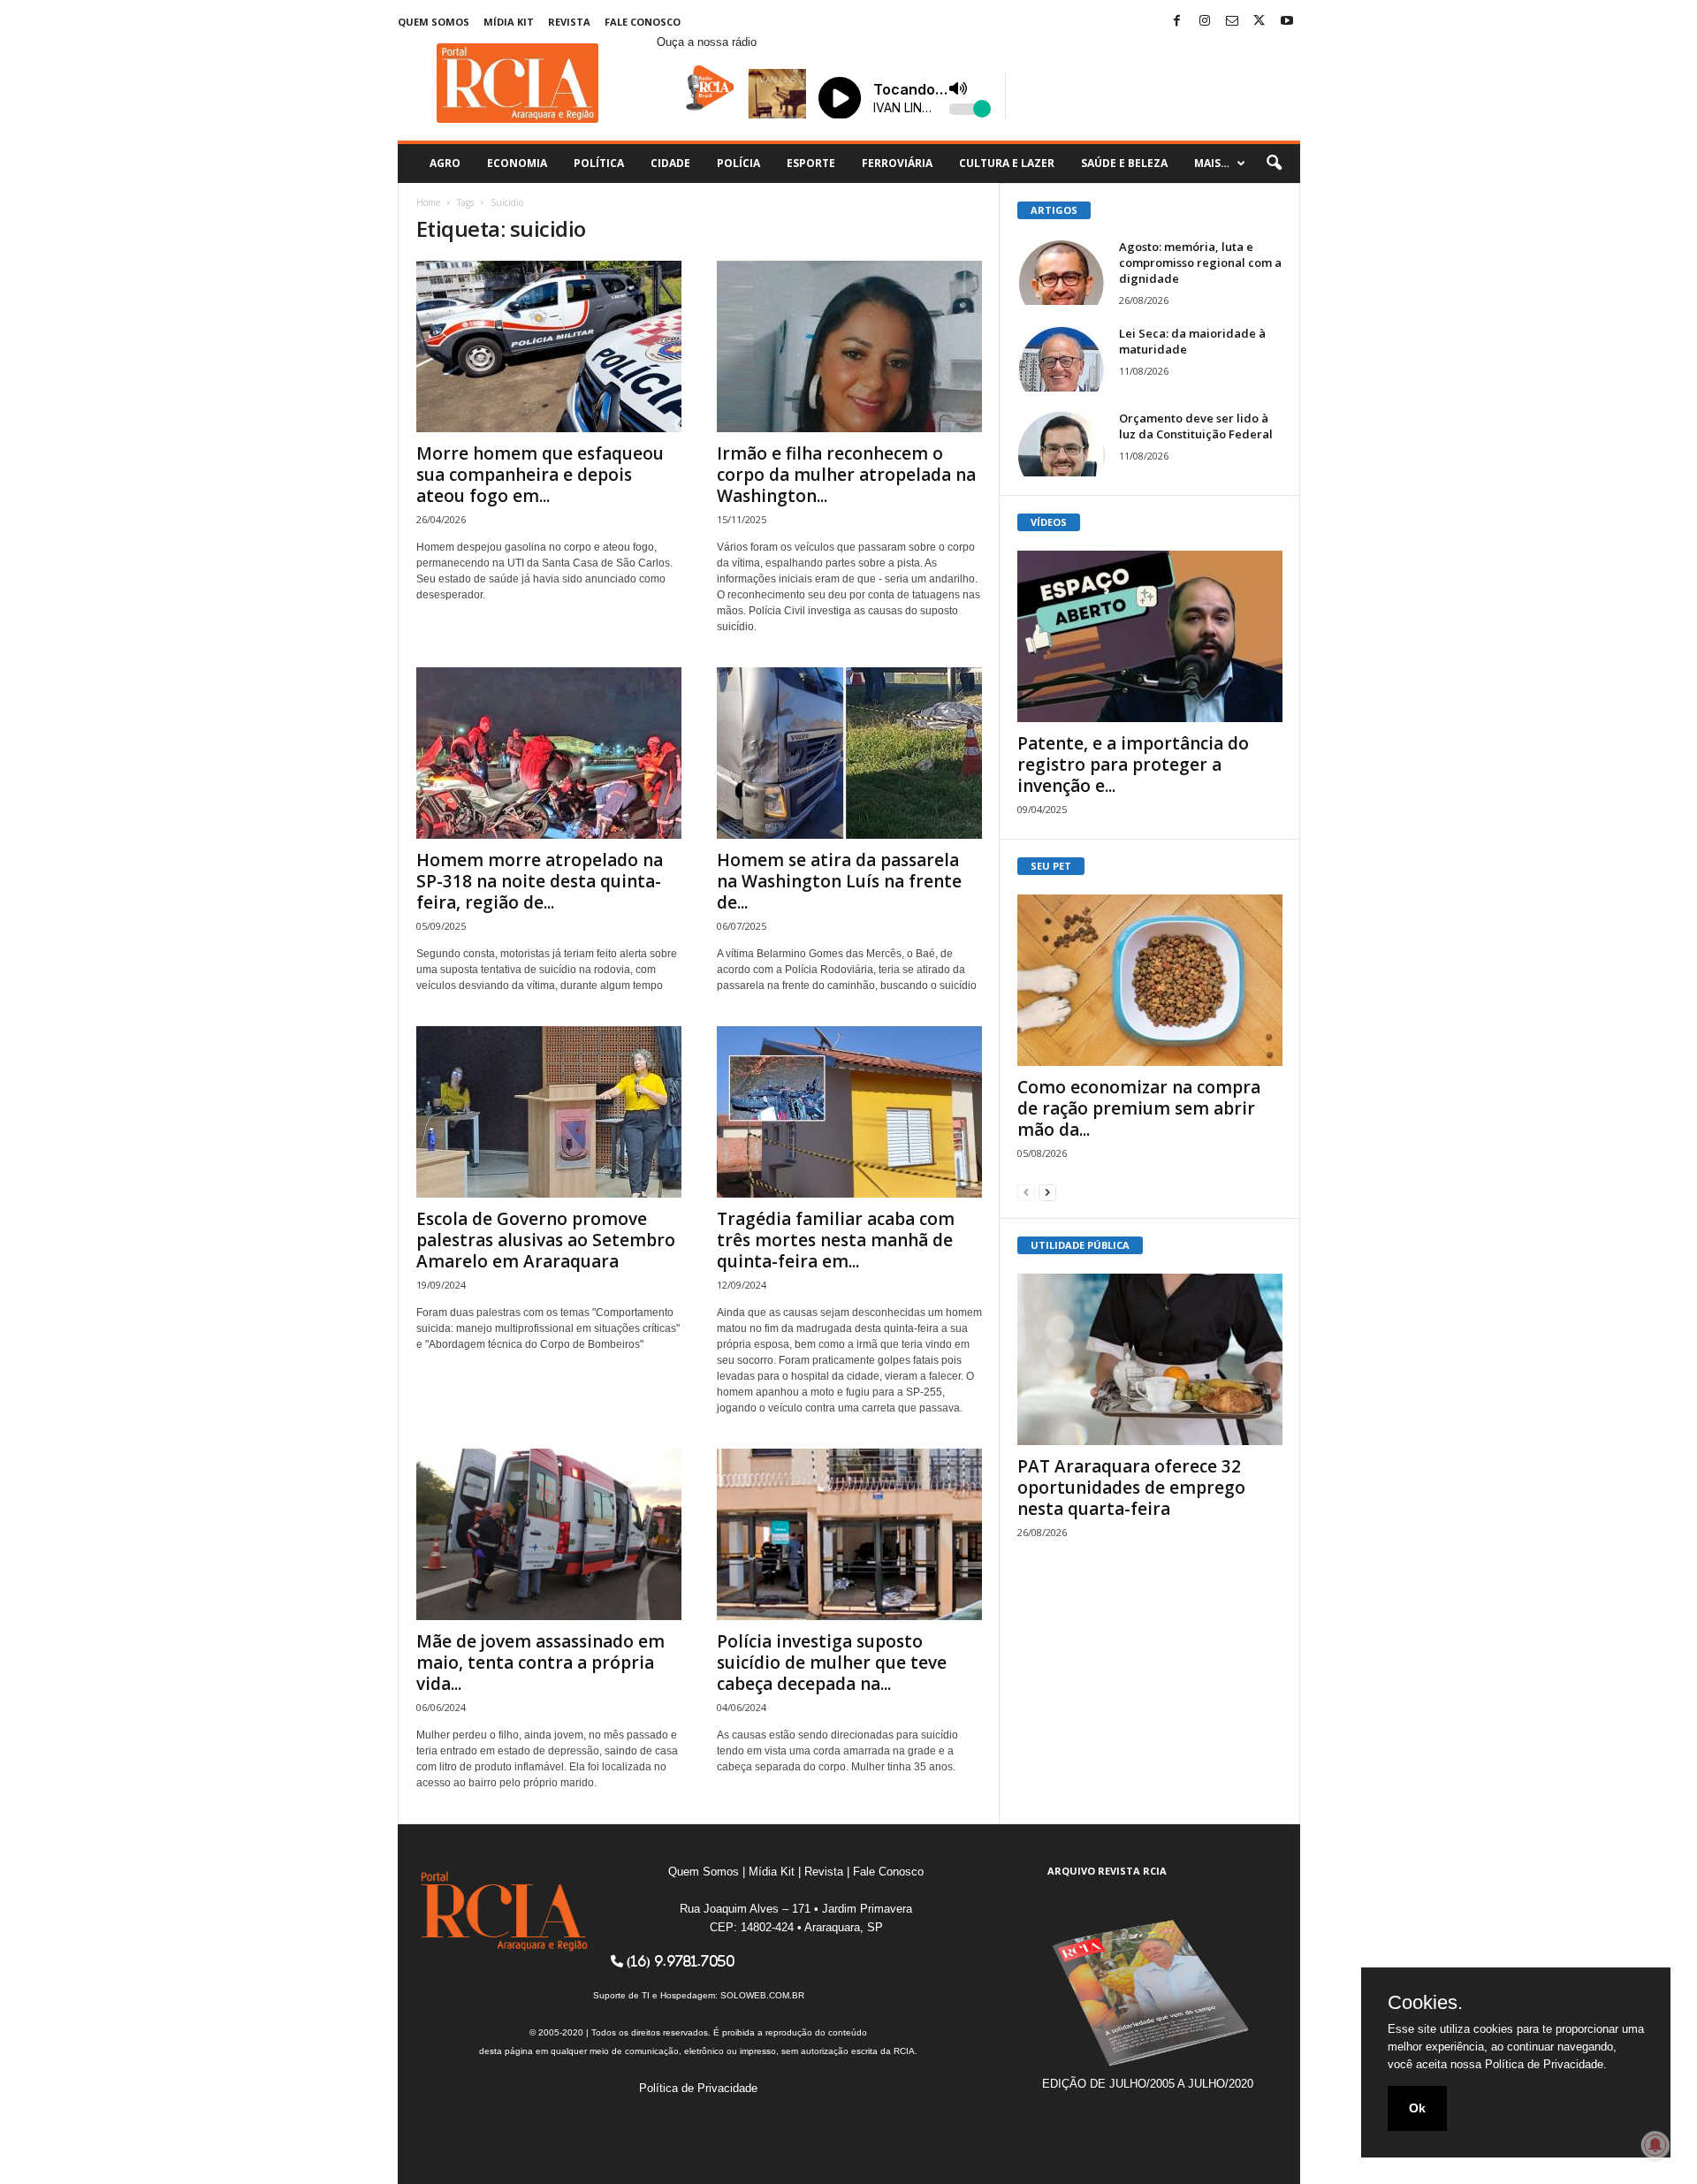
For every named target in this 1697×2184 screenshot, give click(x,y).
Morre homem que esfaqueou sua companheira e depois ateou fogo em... (540, 475)
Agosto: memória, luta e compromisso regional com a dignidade (1200, 263)
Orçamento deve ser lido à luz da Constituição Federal (1196, 426)
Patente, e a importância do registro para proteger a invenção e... (1133, 765)
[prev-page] (1026, 1192)
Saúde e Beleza (1124, 163)
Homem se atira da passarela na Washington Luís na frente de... (839, 881)
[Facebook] (1177, 22)
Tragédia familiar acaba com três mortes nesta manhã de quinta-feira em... (836, 1240)
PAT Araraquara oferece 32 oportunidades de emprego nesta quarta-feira (1131, 1488)
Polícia (738, 163)
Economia (517, 163)
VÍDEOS (1049, 522)
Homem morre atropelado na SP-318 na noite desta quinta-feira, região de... (540, 881)
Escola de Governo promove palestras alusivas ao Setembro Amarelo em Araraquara (546, 1240)
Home (428, 202)
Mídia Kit (509, 22)
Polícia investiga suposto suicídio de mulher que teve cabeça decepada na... (832, 1663)
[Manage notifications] (1655, 2145)
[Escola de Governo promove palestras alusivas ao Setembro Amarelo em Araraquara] (549, 1112)
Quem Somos (434, 22)
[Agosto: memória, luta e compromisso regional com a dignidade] (1062, 272)
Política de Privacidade (698, 2088)
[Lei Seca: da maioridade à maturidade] (1062, 358)
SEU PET (1051, 866)
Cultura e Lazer (1007, 163)
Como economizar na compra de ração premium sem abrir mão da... (1139, 1108)
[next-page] (1047, 1192)
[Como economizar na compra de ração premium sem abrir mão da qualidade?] (1150, 980)
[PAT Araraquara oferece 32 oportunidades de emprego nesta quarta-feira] (1150, 1359)
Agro (445, 163)
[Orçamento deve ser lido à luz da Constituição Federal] (1062, 443)
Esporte (811, 163)
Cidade (670, 163)
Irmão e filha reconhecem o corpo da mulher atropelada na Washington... (846, 475)
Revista (569, 22)
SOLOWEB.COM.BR (762, 1995)
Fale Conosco (643, 22)
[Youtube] (1287, 22)
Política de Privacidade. (1546, 2064)
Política (599, 163)
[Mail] (1232, 22)
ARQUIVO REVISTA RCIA (1107, 1871)
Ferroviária (897, 163)
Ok (1417, 2108)
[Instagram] (1205, 22)
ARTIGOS (1054, 210)
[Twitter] (1259, 22)
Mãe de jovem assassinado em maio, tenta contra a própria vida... (540, 1663)
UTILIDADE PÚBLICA (1080, 1245)
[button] (1274, 164)
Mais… (1212, 163)
